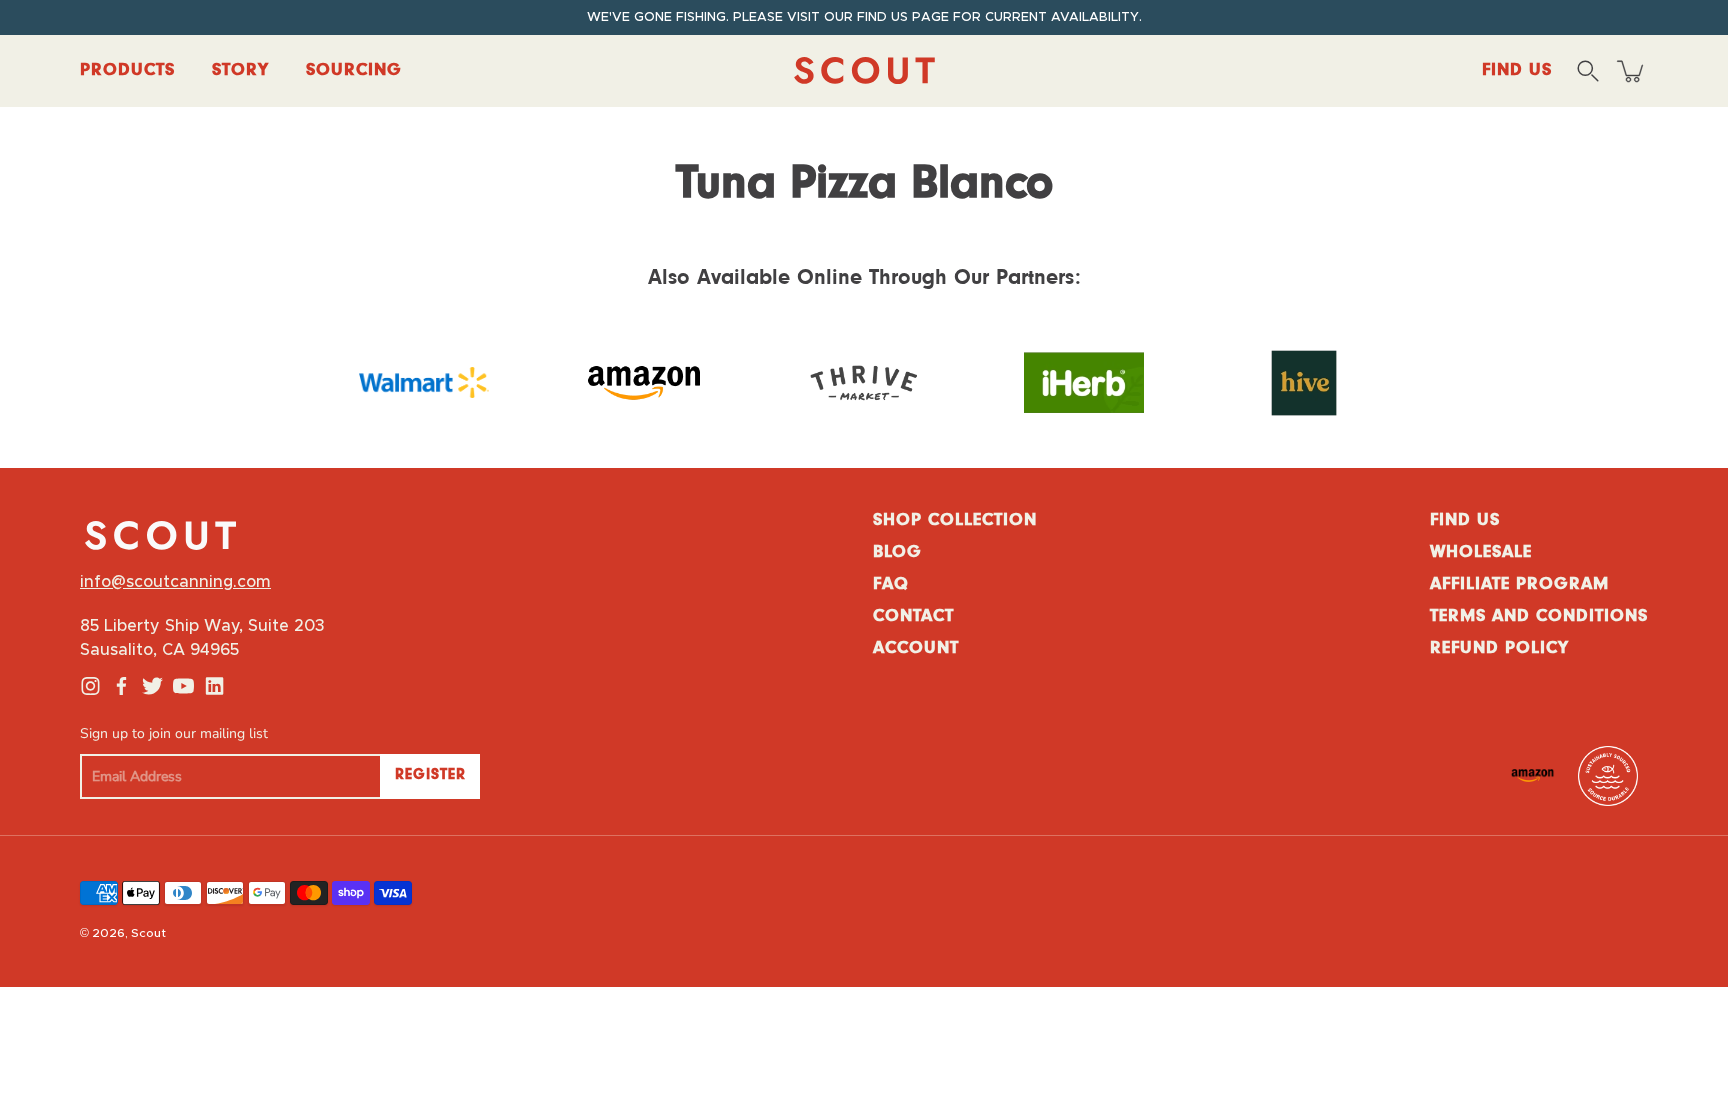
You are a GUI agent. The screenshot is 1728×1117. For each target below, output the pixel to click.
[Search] (1588, 71)
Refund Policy (1499, 649)
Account (916, 649)
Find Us (1465, 521)
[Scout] (864, 71)
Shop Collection (955, 521)
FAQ (891, 585)
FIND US (1517, 71)
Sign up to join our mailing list (174, 733)
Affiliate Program (1519, 585)
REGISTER (430, 775)
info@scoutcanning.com (175, 582)
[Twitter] (152, 686)
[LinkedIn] (214, 686)
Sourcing (354, 71)
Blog (897, 553)
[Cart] (1632, 71)
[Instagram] (90, 686)
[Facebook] (121, 686)
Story (240, 71)
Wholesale (1481, 553)
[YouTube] (183, 686)
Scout (148, 933)
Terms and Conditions (1539, 617)
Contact (913, 617)
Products (127, 71)
